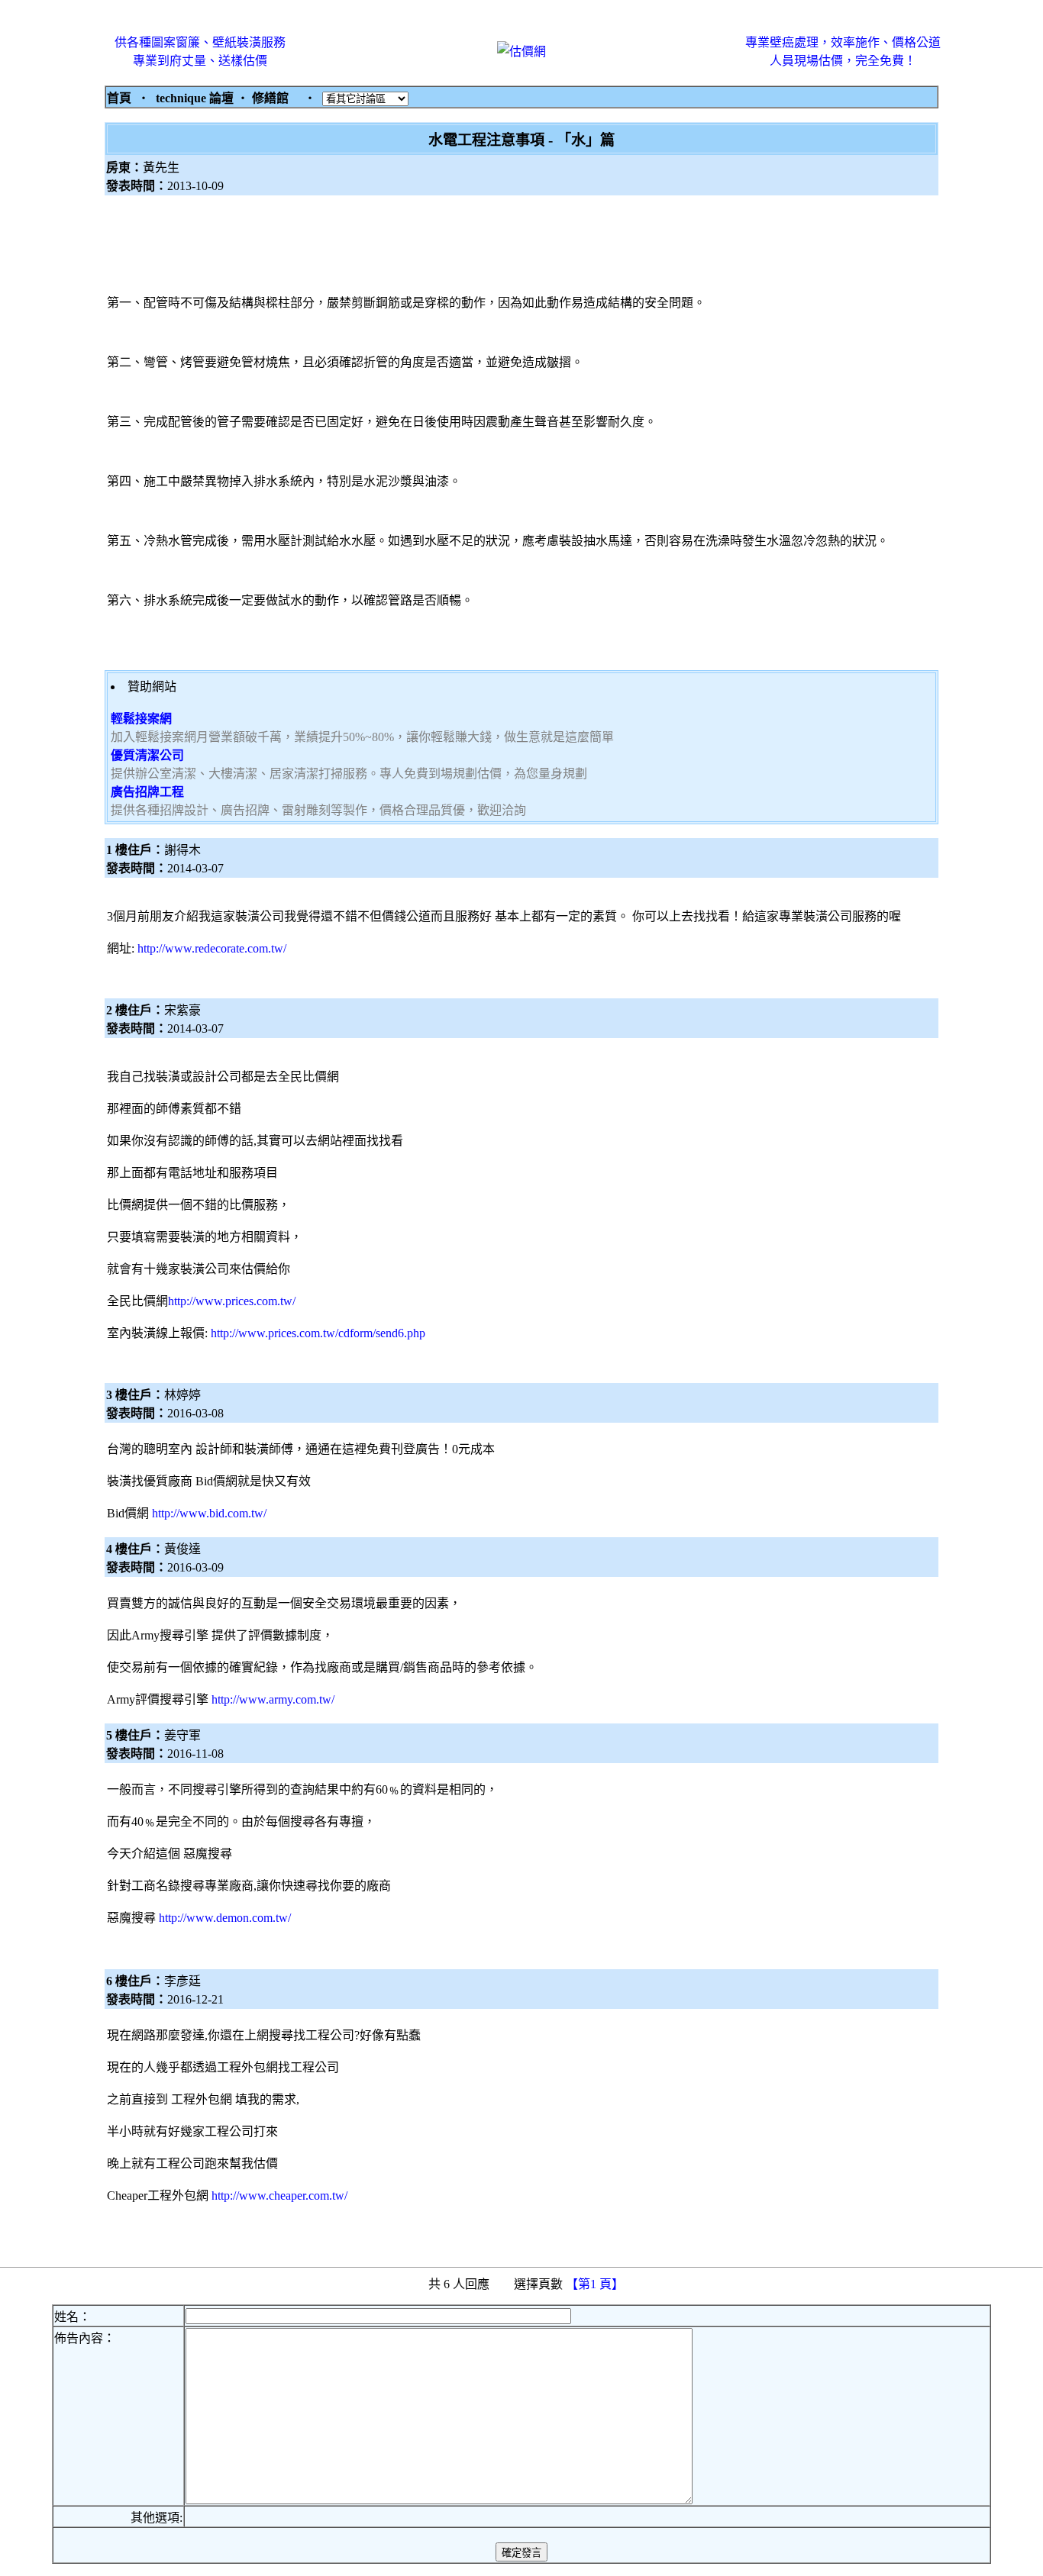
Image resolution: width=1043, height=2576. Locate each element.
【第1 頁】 (596, 2284)
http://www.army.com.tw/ (273, 1699)
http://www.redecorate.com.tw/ (212, 948)
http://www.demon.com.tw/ (225, 1918)
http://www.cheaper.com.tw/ (279, 2196)
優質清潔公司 (147, 755)
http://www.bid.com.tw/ (209, 1513)
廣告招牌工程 (147, 792)
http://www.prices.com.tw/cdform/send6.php (318, 1333)
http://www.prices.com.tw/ (232, 1301)
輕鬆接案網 (141, 719)
